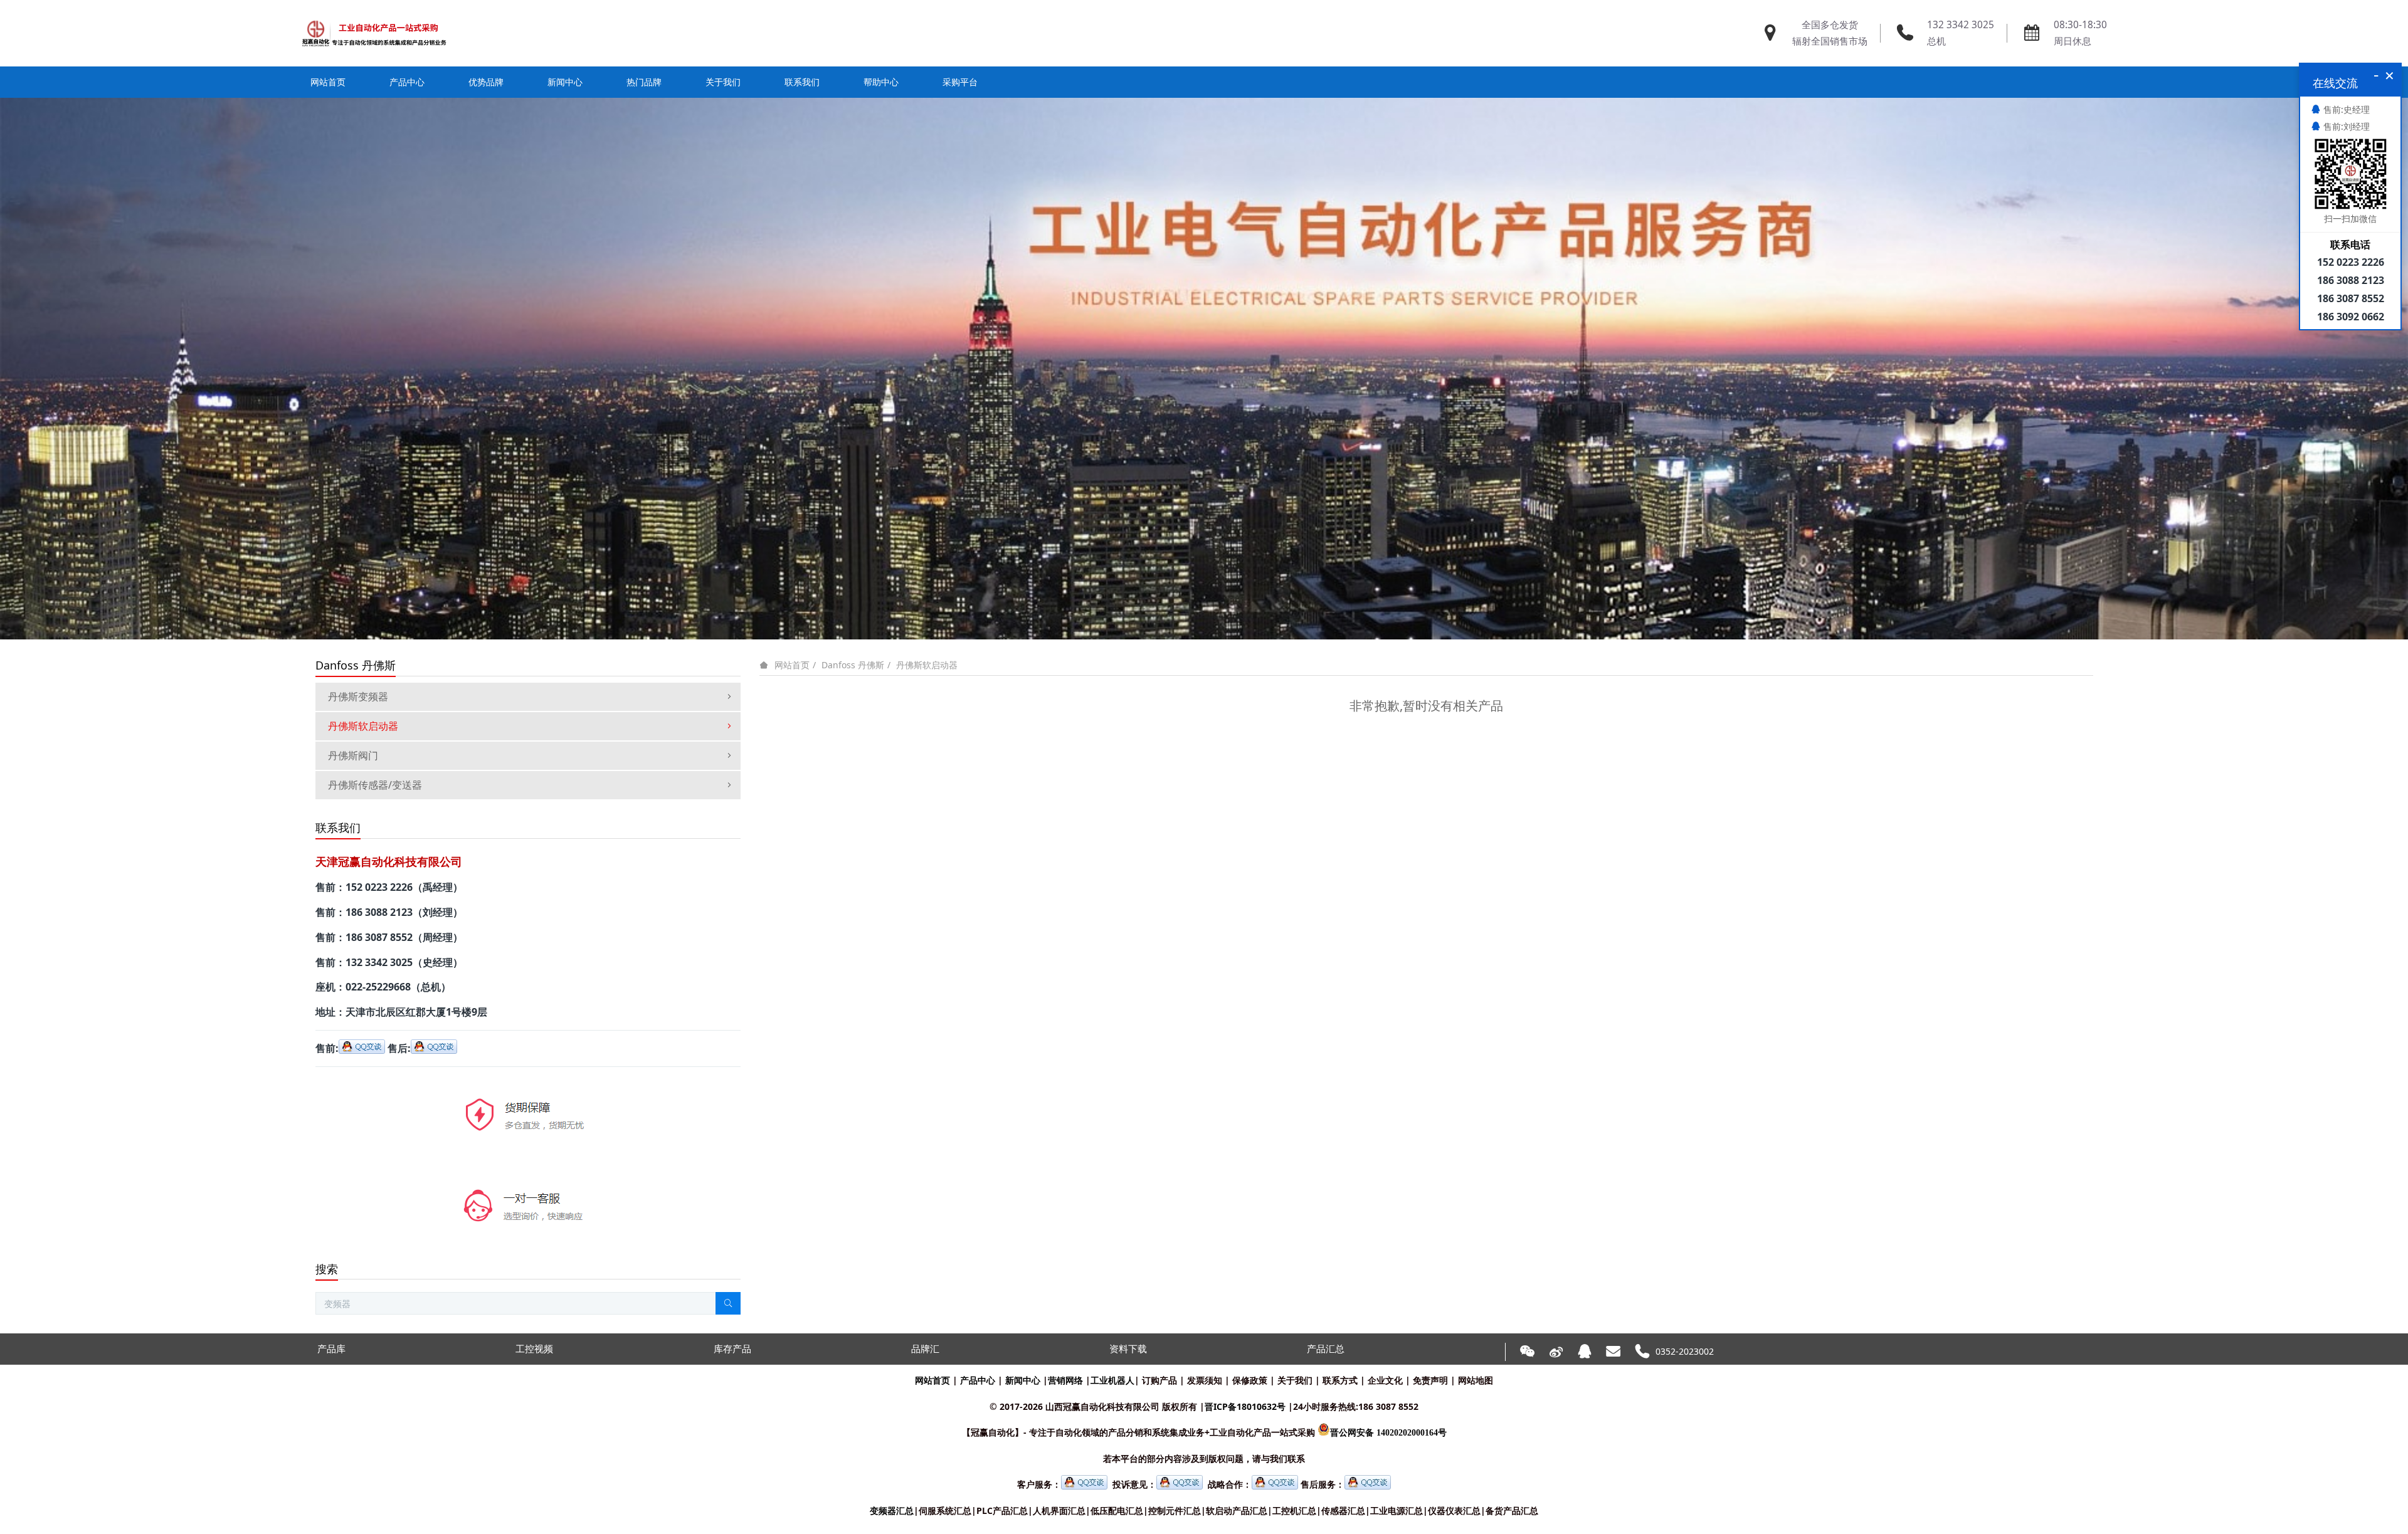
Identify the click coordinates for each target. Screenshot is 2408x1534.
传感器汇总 (1343, 1510)
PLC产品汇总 (1002, 1510)
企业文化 (1385, 1380)
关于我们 (1295, 1380)
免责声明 (1430, 1380)
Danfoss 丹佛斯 (853, 665)
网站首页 (328, 82)
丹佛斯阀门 (353, 755)
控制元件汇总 (1175, 1510)
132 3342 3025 (1961, 25)
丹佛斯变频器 (358, 696)
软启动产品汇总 (1237, 1510)
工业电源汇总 (1397, 1510)
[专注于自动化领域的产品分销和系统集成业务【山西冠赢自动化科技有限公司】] (374, 33)
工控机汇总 (1294, 1510)
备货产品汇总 (1512, 1510)
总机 (1936, 41)
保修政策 (1250, 1380)
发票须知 (1205, 1380)
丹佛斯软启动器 (927, 665)
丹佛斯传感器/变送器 (375, 785)
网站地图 (1476, 1380)
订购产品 (1159, 1380)
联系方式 (1340, 1380)
